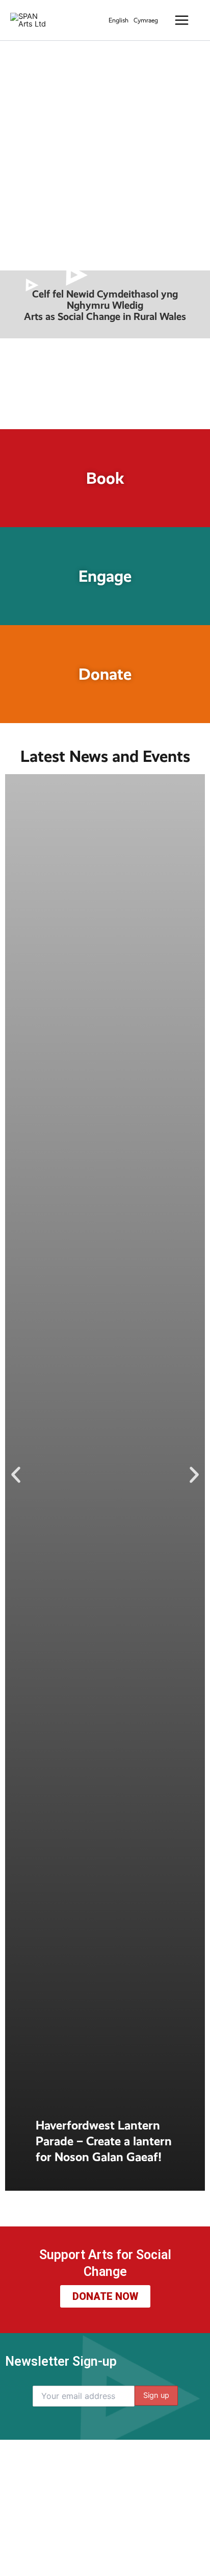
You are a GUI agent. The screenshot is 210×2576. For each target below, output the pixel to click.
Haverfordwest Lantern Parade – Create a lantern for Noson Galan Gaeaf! (104, 2141)
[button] (16, 1475)
